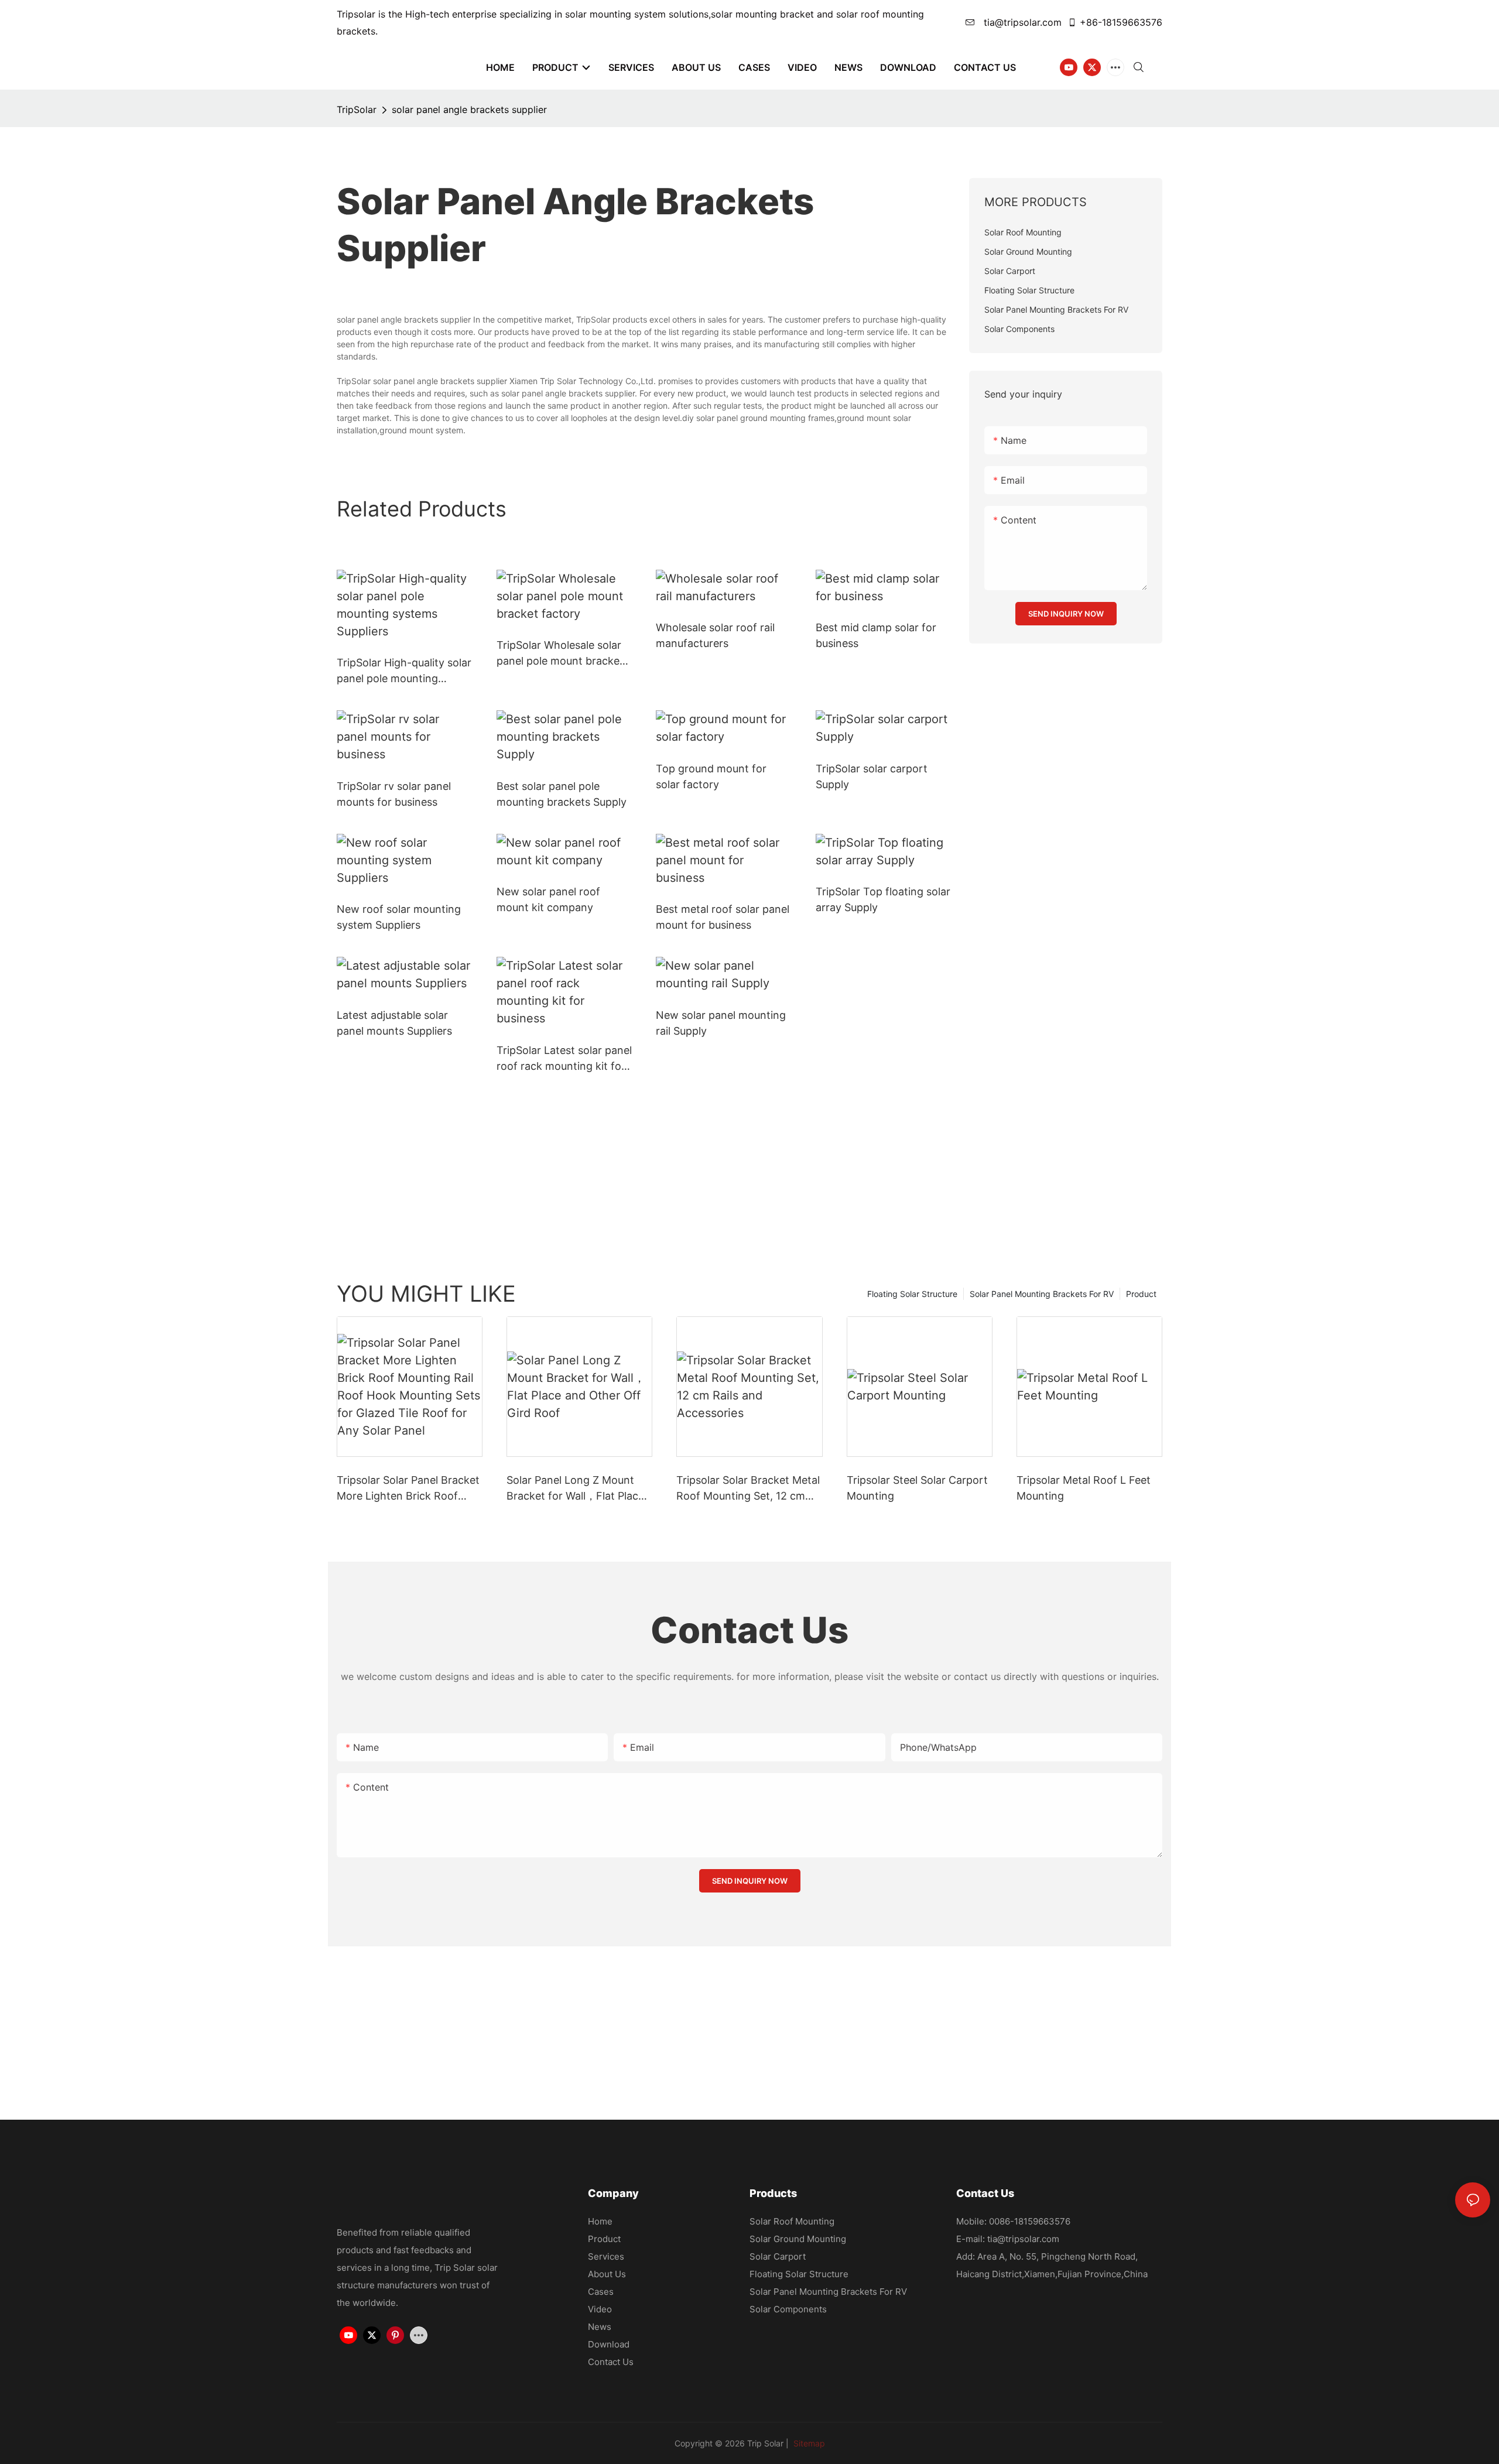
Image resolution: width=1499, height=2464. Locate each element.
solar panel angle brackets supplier (469, 109)
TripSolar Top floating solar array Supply (883, 899)
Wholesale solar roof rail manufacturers (715, 635)
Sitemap (808, 2443)
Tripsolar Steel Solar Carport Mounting (917, 1488)
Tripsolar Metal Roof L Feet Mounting (1084, 1488)
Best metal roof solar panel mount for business (723, 917)
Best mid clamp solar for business (876, 635)
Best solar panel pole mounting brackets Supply (562, 794)
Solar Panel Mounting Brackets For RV (1042, 1294)
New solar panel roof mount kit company (548, 899)
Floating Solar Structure (912, 1294)
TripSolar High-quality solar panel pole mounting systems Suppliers (404, 671)
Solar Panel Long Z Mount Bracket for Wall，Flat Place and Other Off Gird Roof (575, 1489)
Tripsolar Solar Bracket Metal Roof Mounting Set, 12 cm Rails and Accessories (748, 1489)
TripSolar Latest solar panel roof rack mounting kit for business (564, 1059)
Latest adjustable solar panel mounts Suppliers (394, 1023)
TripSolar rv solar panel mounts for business (394, 794)
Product (1141, 1294)
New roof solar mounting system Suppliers (399, 917)
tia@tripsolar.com (1021, 22)
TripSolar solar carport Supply (872, 776)
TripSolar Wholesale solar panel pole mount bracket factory (560, 654)
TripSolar (357, 109)
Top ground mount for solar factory (711, 776)
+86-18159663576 (1121, 22)
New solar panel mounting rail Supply (721, 1023)
